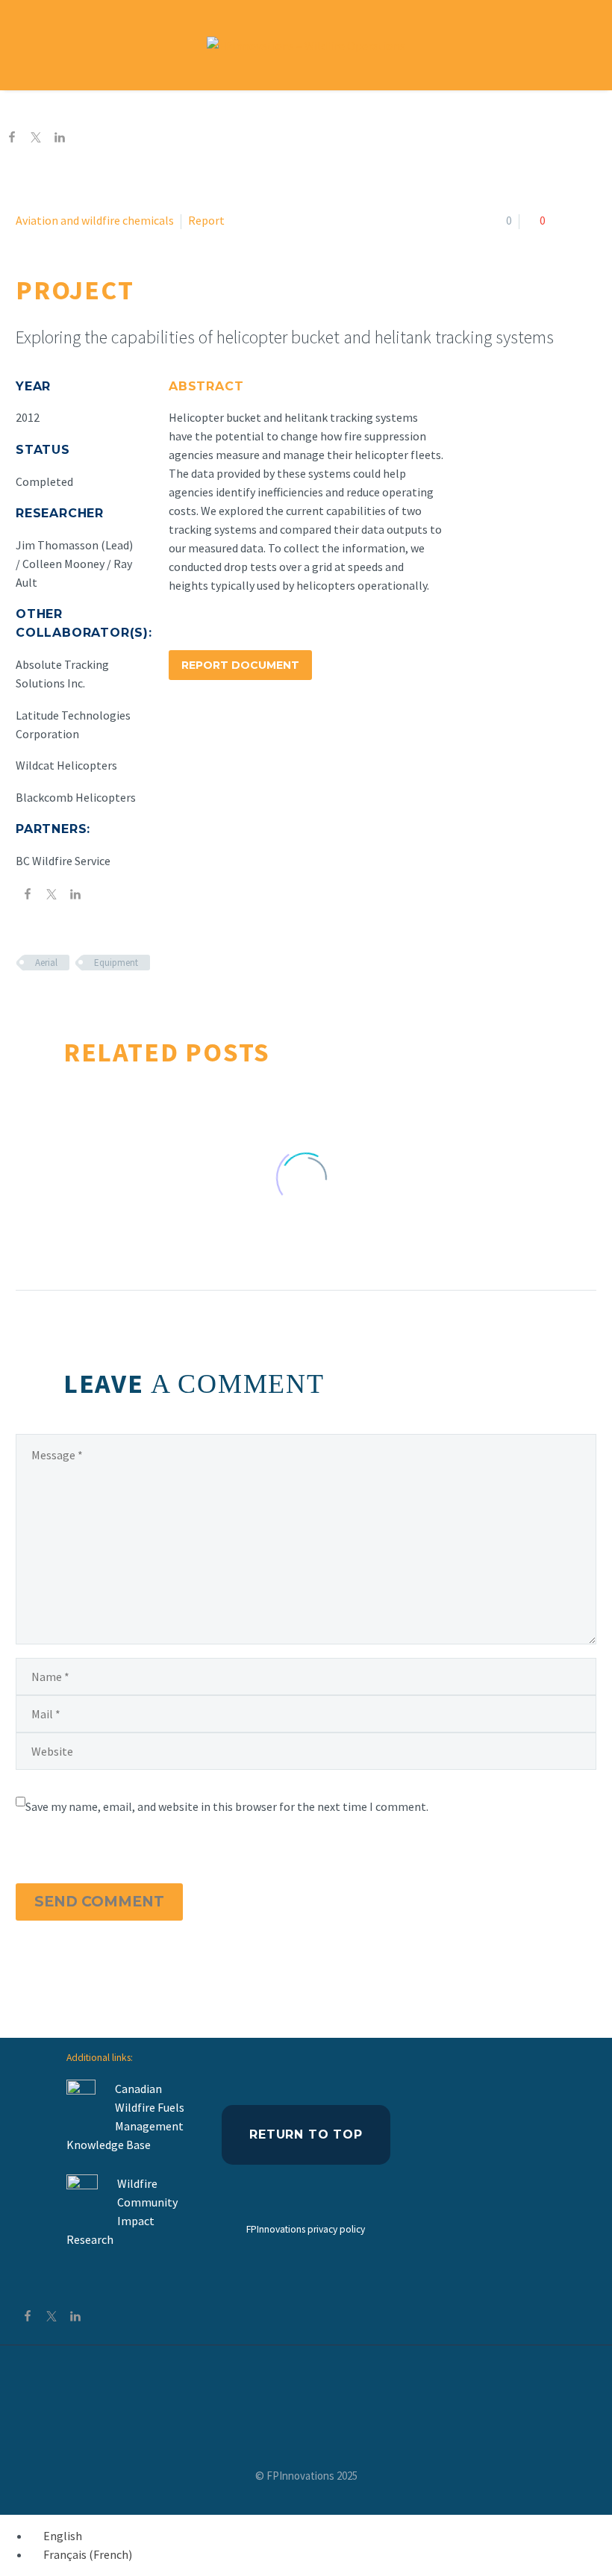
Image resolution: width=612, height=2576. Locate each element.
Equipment (116, 963)
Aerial (46, 963)
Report (206, 220)
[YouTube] (306, 2386)
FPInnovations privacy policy (306, 2229)
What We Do (225, 109)
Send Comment (99, 1902)
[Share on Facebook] (12, 139)
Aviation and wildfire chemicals (95, 220)
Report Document (240, 665)
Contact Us (456, 109)
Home (141, 109)
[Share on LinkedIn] (60, 139)
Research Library (343, 109)
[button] (582, 45)
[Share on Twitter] (36, 139)
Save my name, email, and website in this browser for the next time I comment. (227, 1806)
